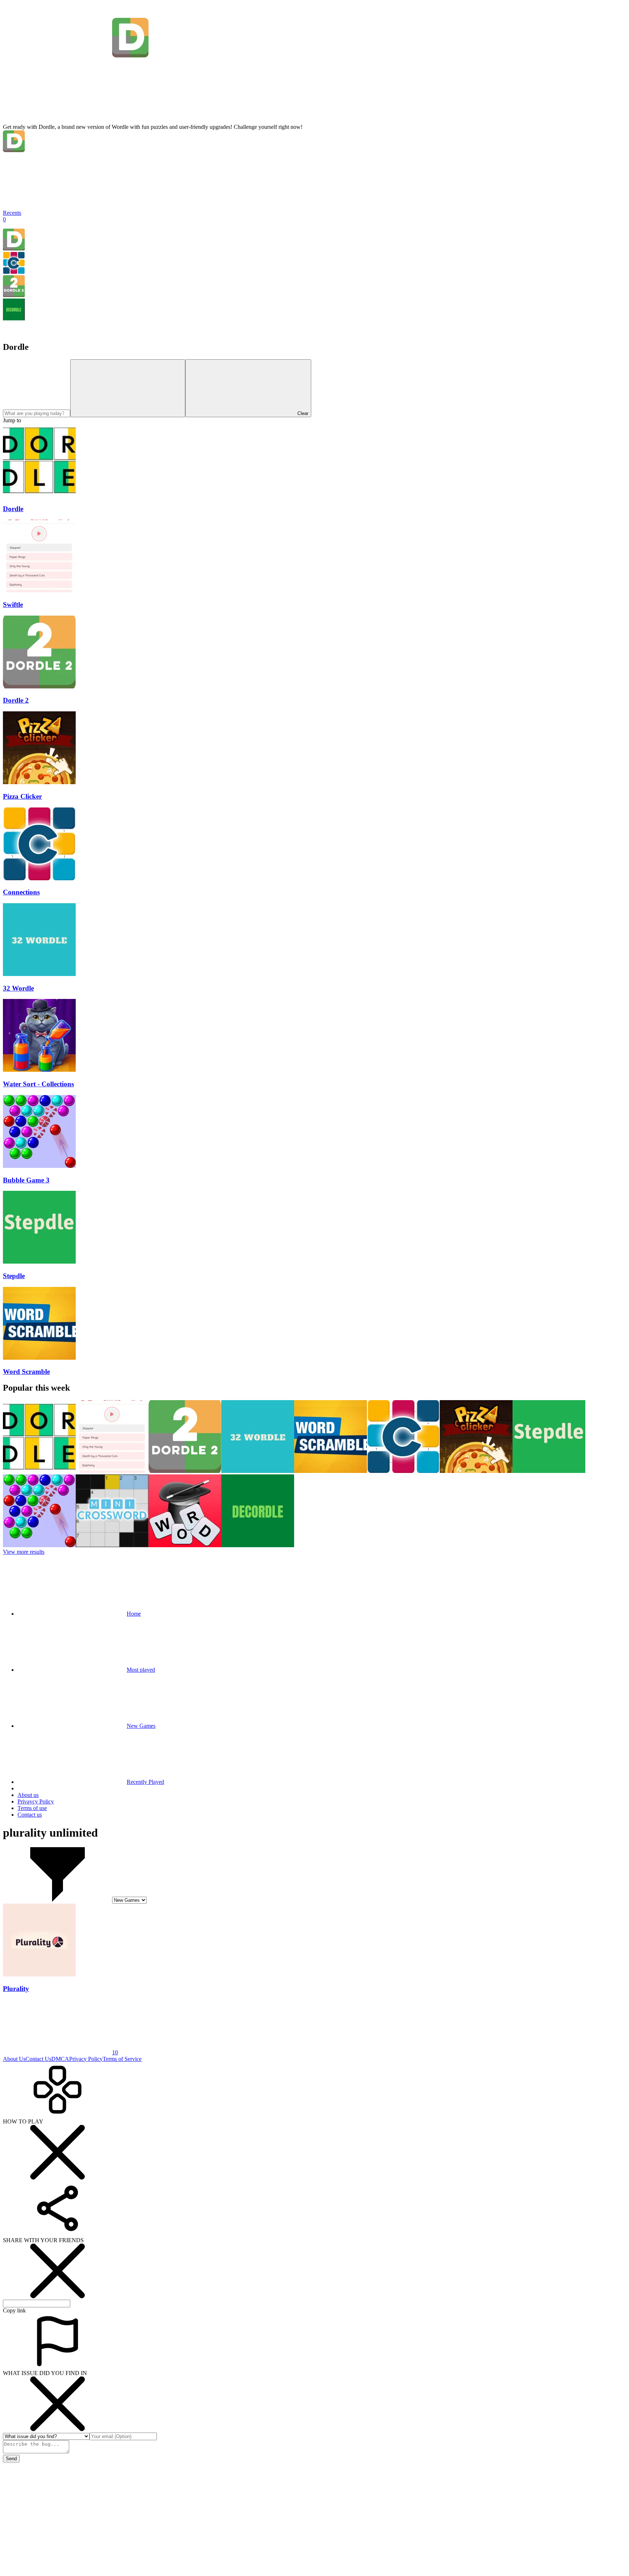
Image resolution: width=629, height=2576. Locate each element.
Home (134, 1614)
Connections (21, 892)
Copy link (14, 2310)
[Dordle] (14, 248)
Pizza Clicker (22, 796)
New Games (141, 1726)
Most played (141, 1670)
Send (11, 2459)
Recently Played (145, 1782)
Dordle (13, 509)
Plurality (16, 1989)
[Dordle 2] (14, 295)
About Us (14, 2059)
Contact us (30, 1815)
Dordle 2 (16, 700)
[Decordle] (14, 318)
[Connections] (14, 272)
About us (28, 1795)
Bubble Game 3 (26, 1180)
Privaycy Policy (36, 1801)
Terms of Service (122, 2059)
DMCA (60, 2059)
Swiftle (13, 605)
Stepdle (14, 1276)
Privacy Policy (86, 2059)
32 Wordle (18, 988)
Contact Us (38, 2059)
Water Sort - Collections (38, 1084)
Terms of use (32, 1808)
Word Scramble (26, 1372)
